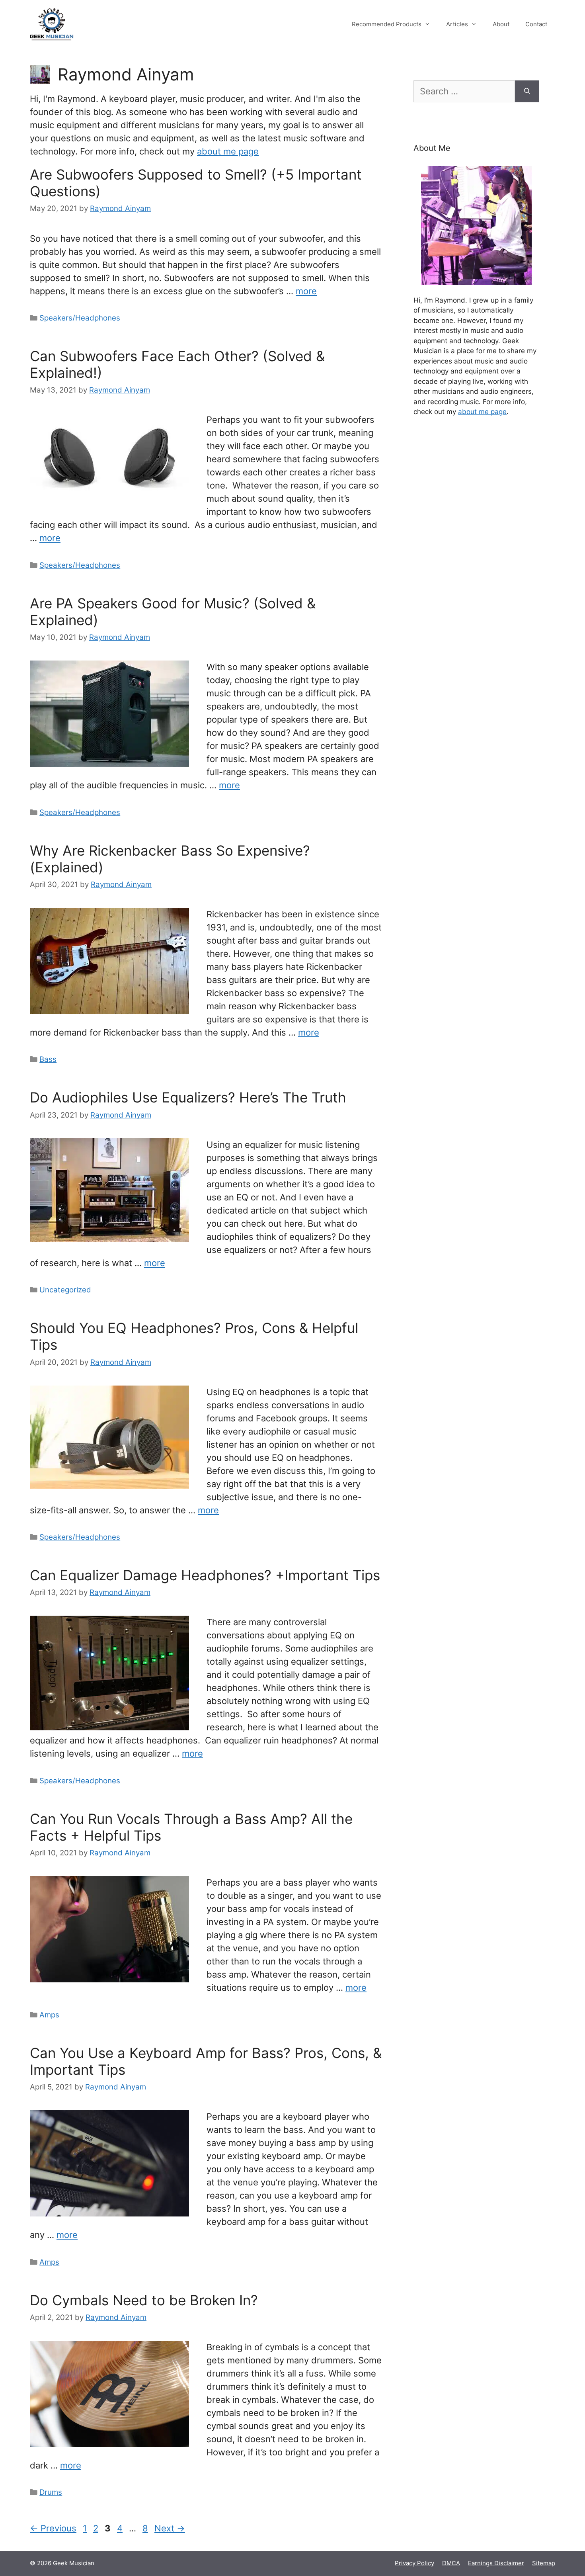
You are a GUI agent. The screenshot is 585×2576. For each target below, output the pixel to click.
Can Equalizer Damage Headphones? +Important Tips (205, 1575)
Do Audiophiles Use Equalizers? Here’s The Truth (188, 1097)
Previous (53, 2528)
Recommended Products (387, 24)
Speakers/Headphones (80, 318)
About (501, 24)
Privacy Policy (414, 2563)
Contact (536, 24)
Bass (48, 1059)
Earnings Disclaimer (496, 2563)
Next (170, 2528)
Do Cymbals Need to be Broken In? (144, 2300)
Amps (49, 2015)
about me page (228, 151)
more (306, 291)
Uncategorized (65, 1290)
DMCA (451, 2563)
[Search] (527, 91)
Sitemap (544, 2563)
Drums (51, 2492)
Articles (457, 24)
